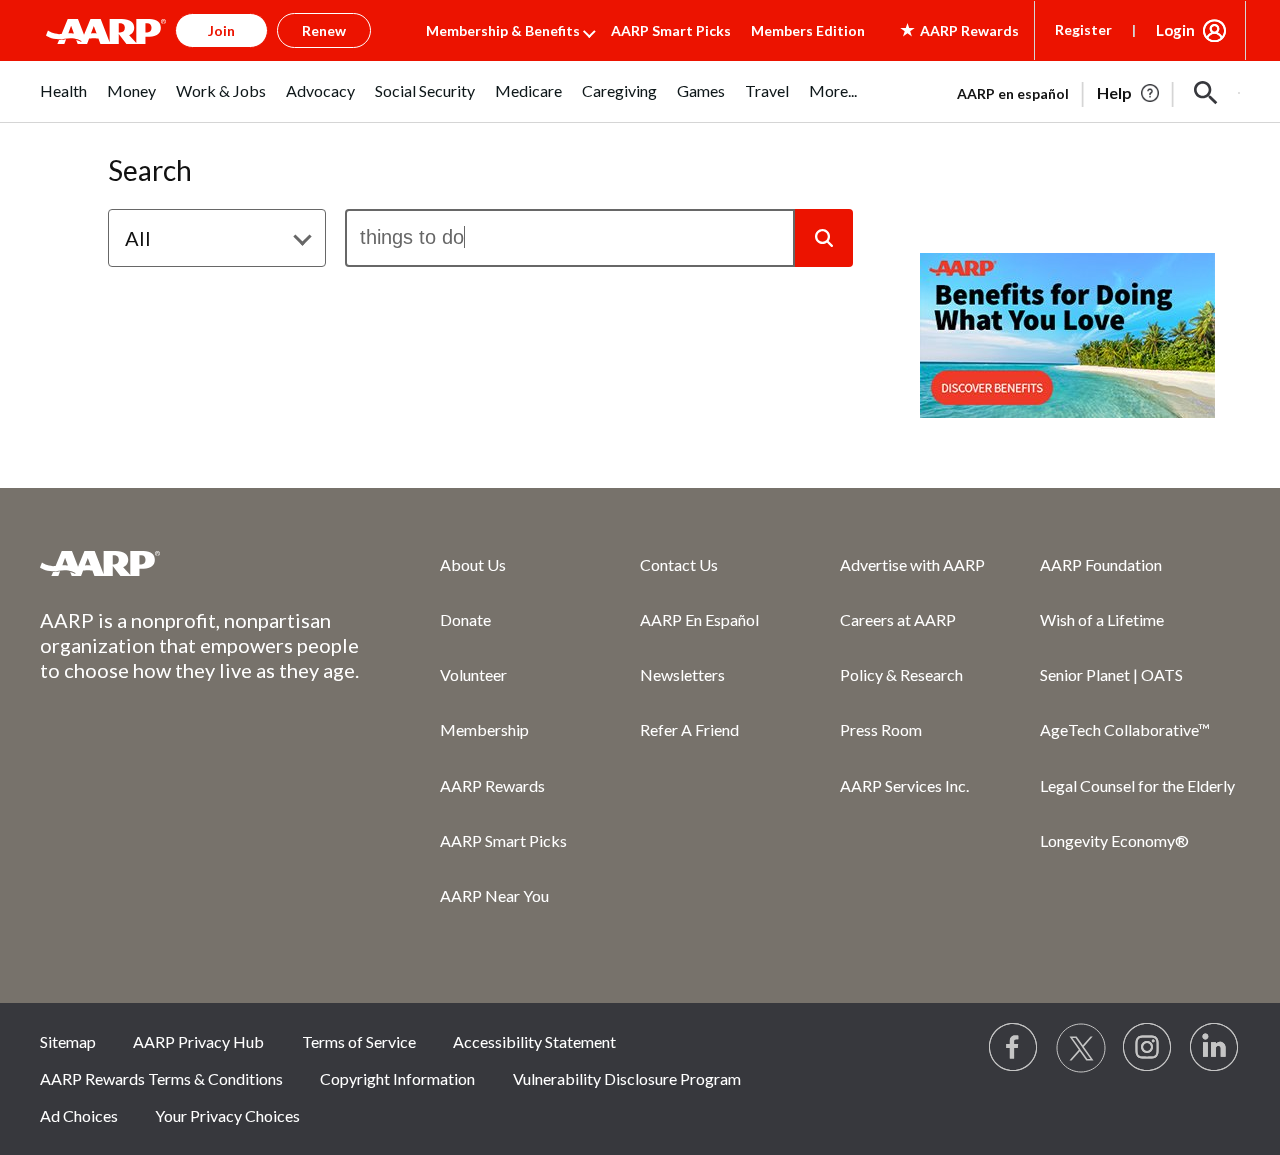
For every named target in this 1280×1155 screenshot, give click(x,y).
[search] (570, 238)
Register (1083, 29)
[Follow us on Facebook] (1014, 1048)
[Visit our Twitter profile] (1081, 1048)
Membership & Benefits (503, 30)
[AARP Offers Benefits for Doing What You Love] (1067, 335)
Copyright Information (397, 1078)
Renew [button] (324, 30)
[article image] (1129, 93)
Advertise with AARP (912, 564)
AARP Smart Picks (671, 30)
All (138, 238)
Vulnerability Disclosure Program (627, 1078)
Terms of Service (359, 1041)
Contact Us (679, 564)
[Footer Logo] (200, 563)
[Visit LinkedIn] (1215, 1048)
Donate (465, 619)
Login (1175, 30)
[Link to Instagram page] (1148, 1048)
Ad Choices (79, 1115)
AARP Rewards (492, 785)
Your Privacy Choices (227, 1115)
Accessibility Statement (534, 1041)
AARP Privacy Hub (198, 1041)
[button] (1206, 93)
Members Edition (808, 30)
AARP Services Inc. (904, 785)
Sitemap (68, 1041)
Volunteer (473, 674)
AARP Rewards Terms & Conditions (161, 1078)
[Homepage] (106, 31)
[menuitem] (63, 101)
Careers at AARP (898, 619)
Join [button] (221, 30)
